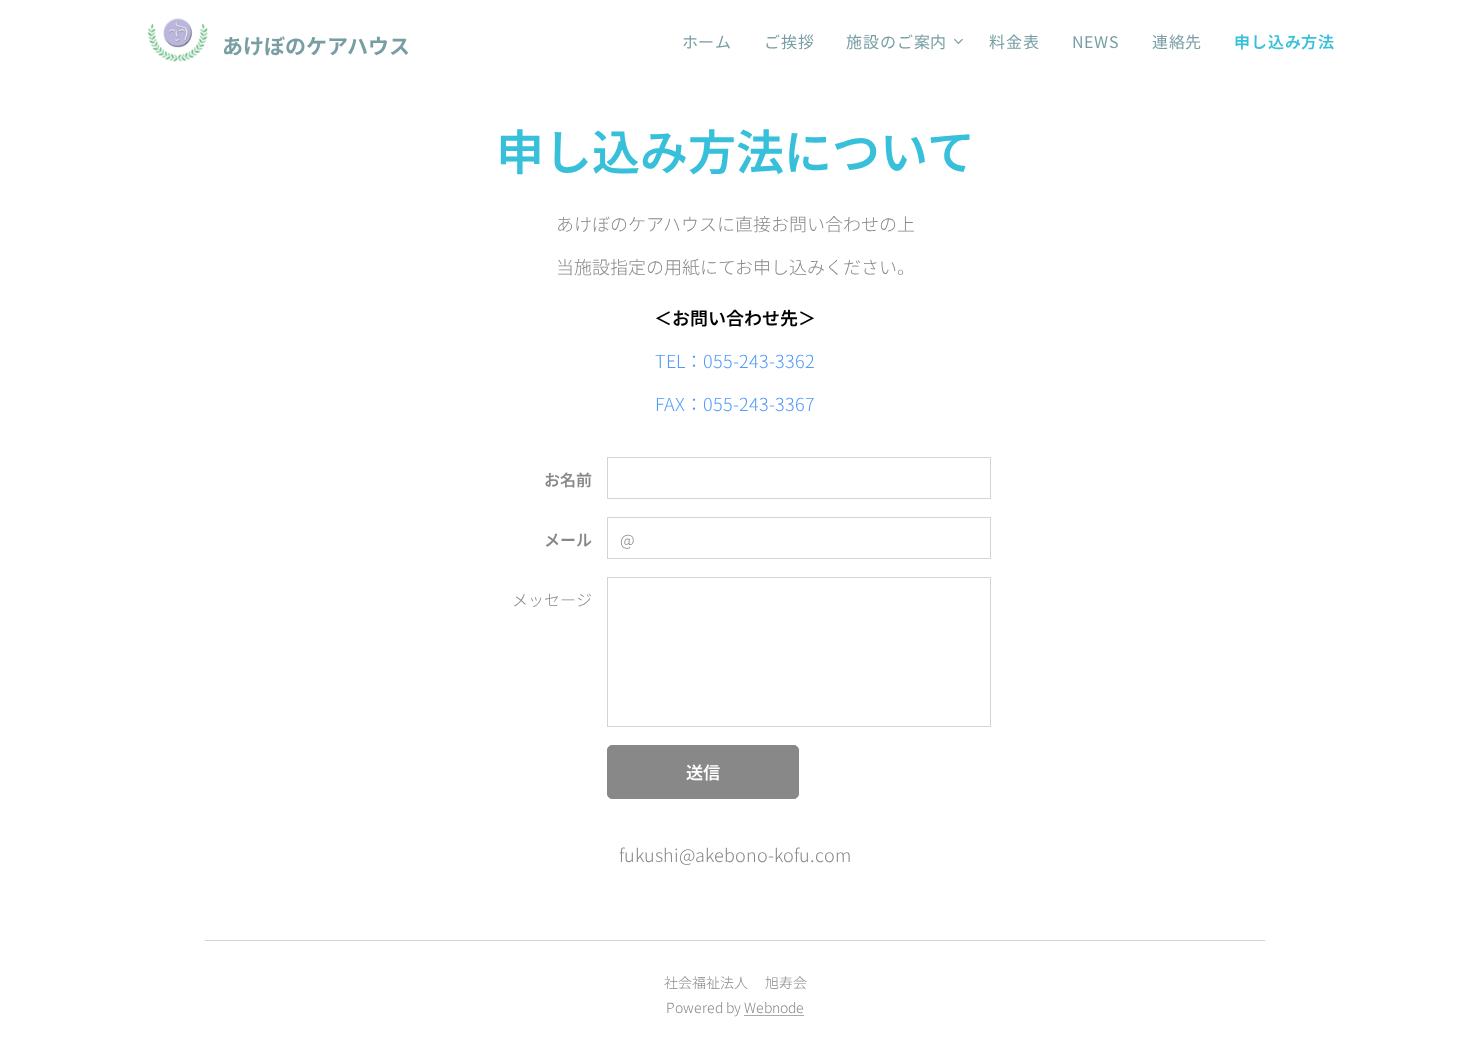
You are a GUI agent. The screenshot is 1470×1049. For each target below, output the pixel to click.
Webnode (774, 1007)
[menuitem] (712, 41)
